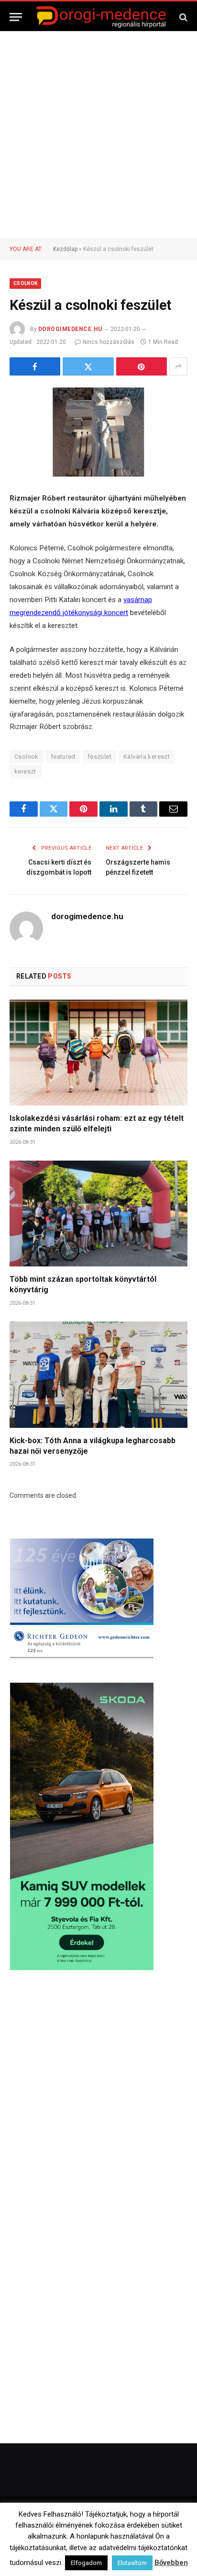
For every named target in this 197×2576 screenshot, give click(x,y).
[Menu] (16, 17)
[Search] (182, 17)
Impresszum (154, 2539)
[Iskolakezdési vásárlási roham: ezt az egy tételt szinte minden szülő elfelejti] (98, 1053)
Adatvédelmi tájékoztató (127, 2552)
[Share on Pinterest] (142, 366)
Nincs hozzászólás (109, 342)
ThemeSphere (142, 2520)
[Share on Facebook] (35, 366)
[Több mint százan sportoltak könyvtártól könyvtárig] (98, 1214)
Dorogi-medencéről (62, 2539)
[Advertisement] (98, 135)
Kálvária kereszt (147, 757)
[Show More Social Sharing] (178, 366)
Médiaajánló (65, 2552)
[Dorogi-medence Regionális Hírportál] (101, 17)
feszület (99, 757)
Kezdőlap (65, 249)
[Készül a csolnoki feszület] (98, 432)
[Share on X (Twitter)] (88, 366)
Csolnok (25, 283)
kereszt (25, 771)
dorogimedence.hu (70, 329)
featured (63, 757)
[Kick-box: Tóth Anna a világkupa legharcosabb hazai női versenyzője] (98, 1374)
